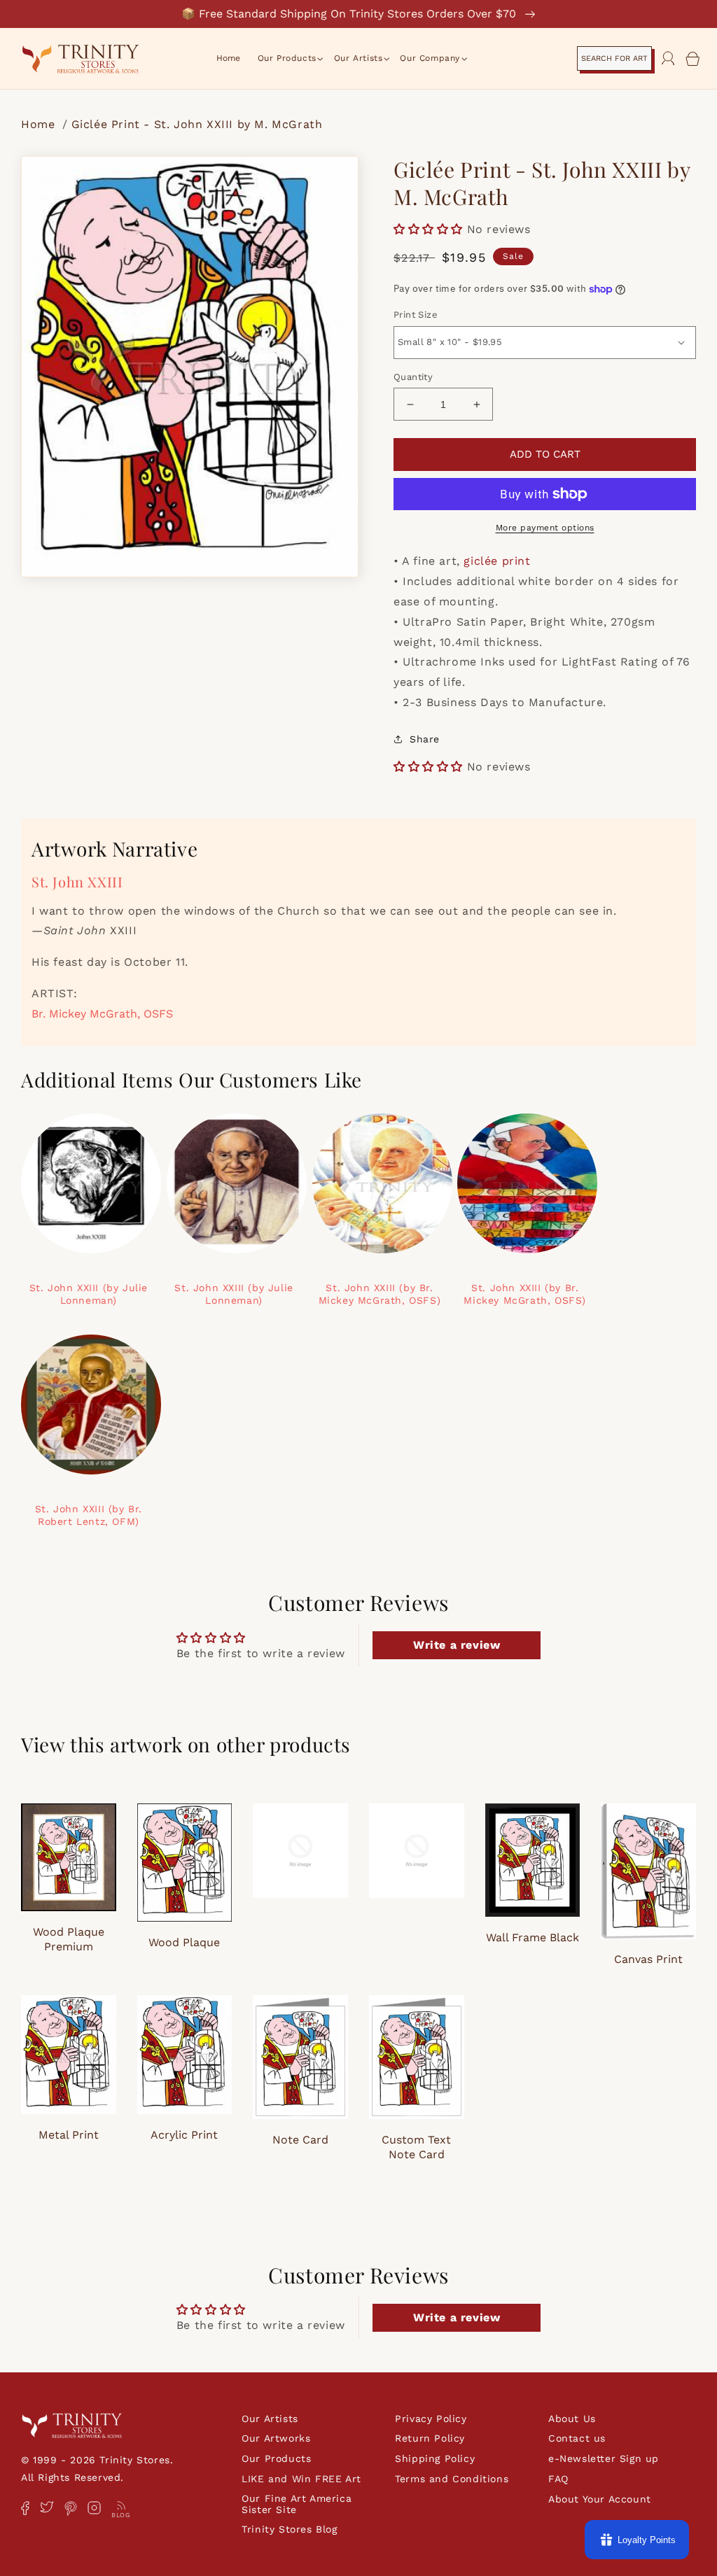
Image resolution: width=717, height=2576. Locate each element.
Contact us (577, 2438)
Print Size (416, 315)
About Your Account (600, 2499)
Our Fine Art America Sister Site (297, 2504)
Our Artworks (276, 2438)
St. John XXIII (77, 881)
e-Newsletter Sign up (604, 2458)
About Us (572, 2419)
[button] (287, 59)
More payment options (545, 528)
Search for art (614, 58)
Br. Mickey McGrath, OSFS (102, 1014)
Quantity (413, 377)
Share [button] (425, 739)
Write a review (457, 1645)
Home (40, 124)
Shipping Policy (435, 2458)
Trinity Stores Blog (289, 2529)
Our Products (276, 2458)
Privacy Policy (431, 2419)
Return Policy (430, 2438)
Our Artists (270, 2419)
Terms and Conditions (452, 2479)
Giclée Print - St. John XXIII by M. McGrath (197, 124)
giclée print (497, 561)
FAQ (558, 2479)
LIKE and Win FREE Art (301, 2479)
